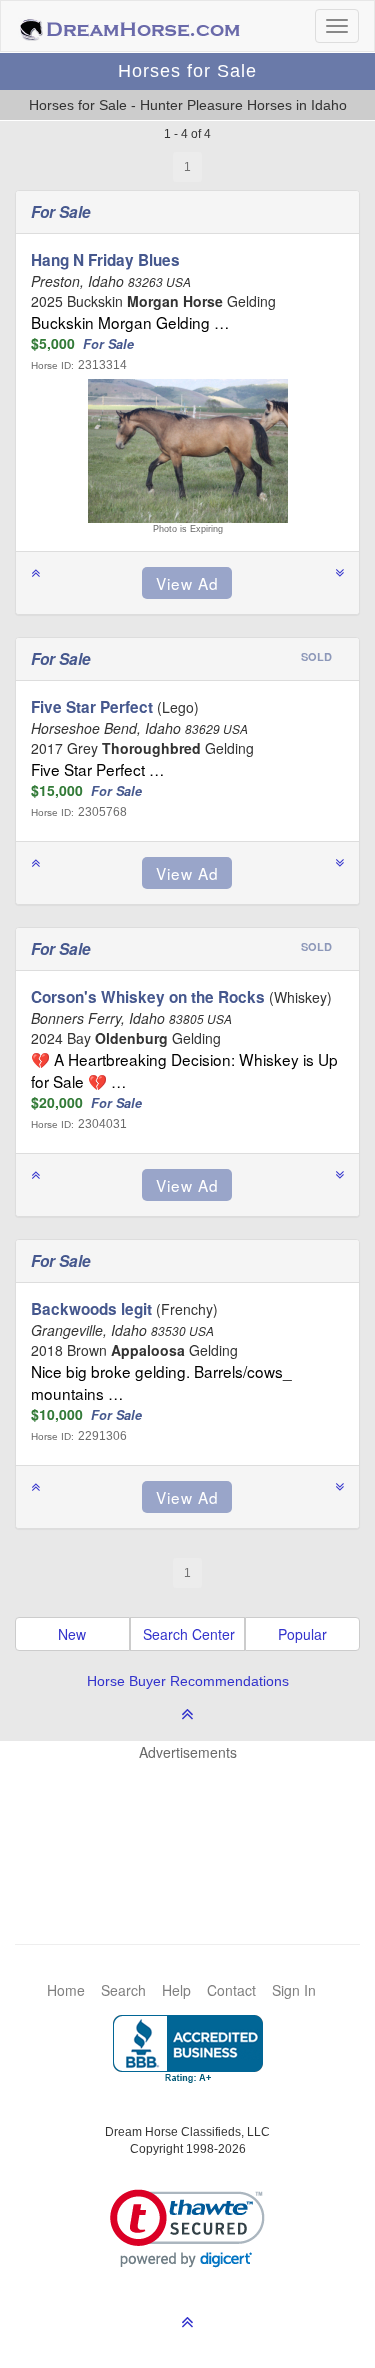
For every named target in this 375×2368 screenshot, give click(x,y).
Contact (231, 1990)
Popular (302, 1634)
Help (176, 1990)
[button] (187, 2228)
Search (123, 1990)
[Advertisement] (197, 1822)
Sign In (294, 1990)
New (72, 1634)
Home (66, 1990)
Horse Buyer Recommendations (188, 1681)
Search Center (189, 1634)
